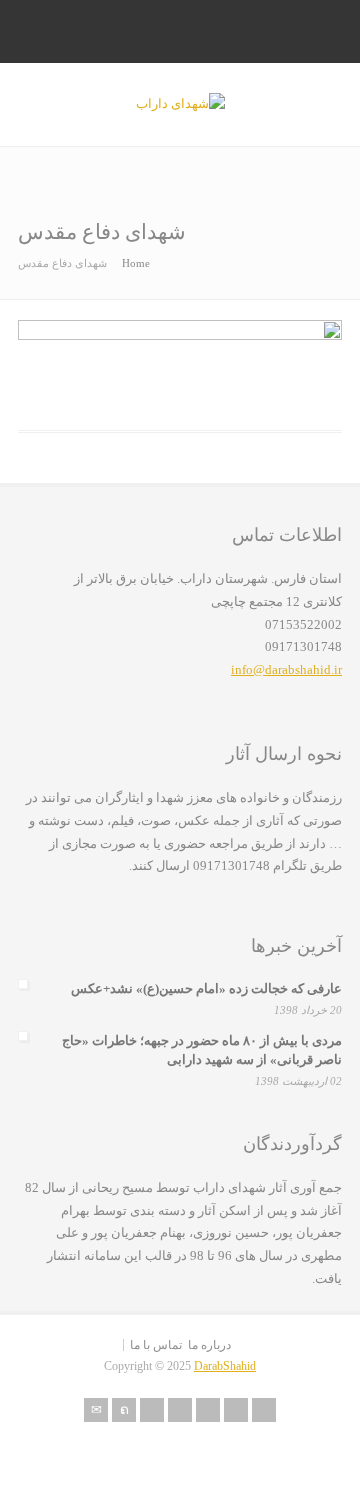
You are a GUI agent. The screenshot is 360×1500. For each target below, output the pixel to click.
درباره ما (209, 1345)
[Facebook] (152, 1410)
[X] (124, 1410)
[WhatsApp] (264, 1410)
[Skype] (208, 1410)
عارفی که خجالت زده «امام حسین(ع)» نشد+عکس (206, 988)
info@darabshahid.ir (286, 669)
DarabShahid (225, 1366)
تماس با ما (156, 1345)
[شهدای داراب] (180, 103)
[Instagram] (236, 1410)
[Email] (96, 1410)
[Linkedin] (180, 1410)
